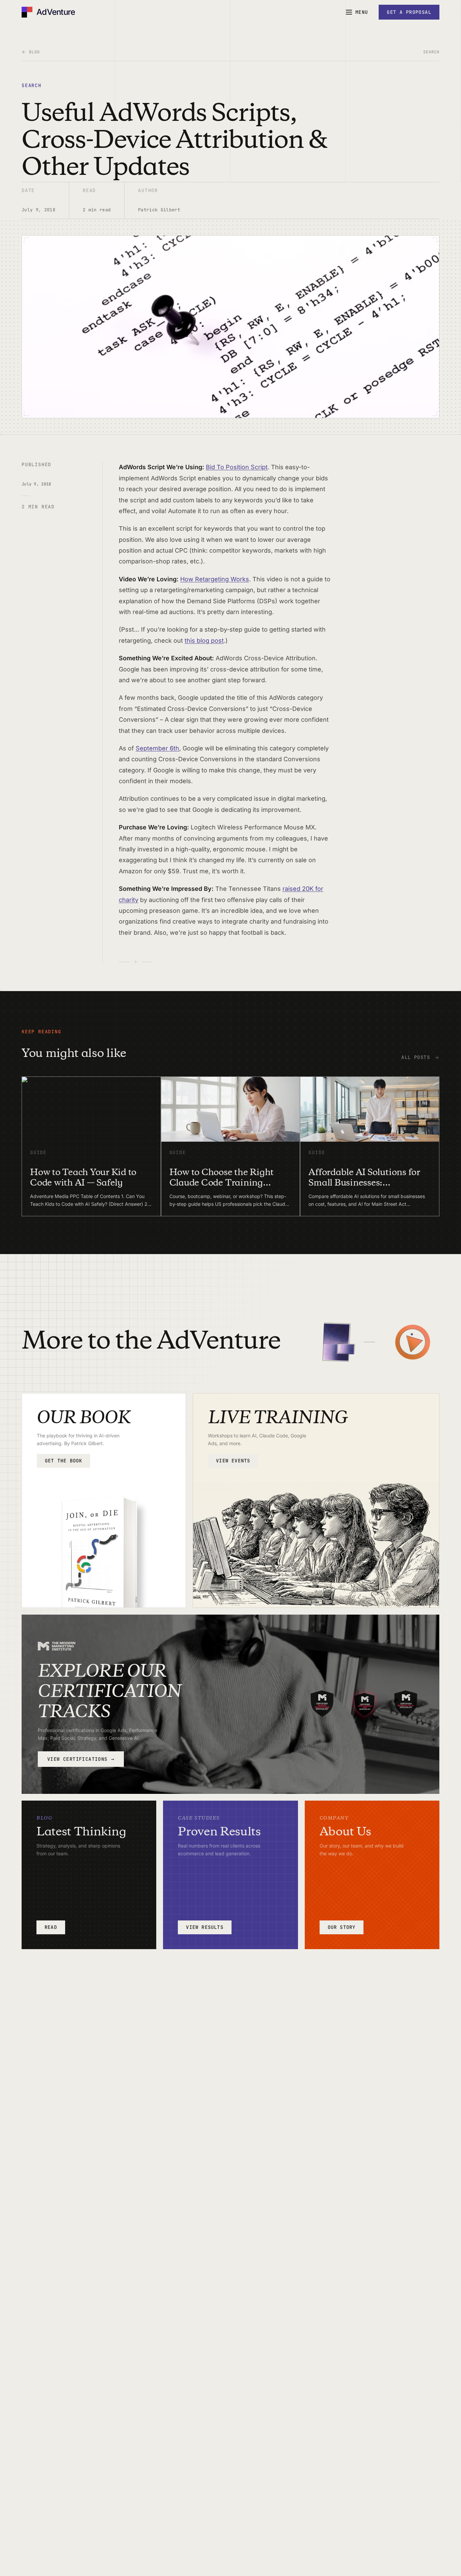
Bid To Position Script (237, 467)
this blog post (204, 641)
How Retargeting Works (215, 579)
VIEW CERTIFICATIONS (81, 1759)
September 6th (157, 748)
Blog (34, 52)
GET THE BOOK (63, 1461)
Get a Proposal (409, 12)
